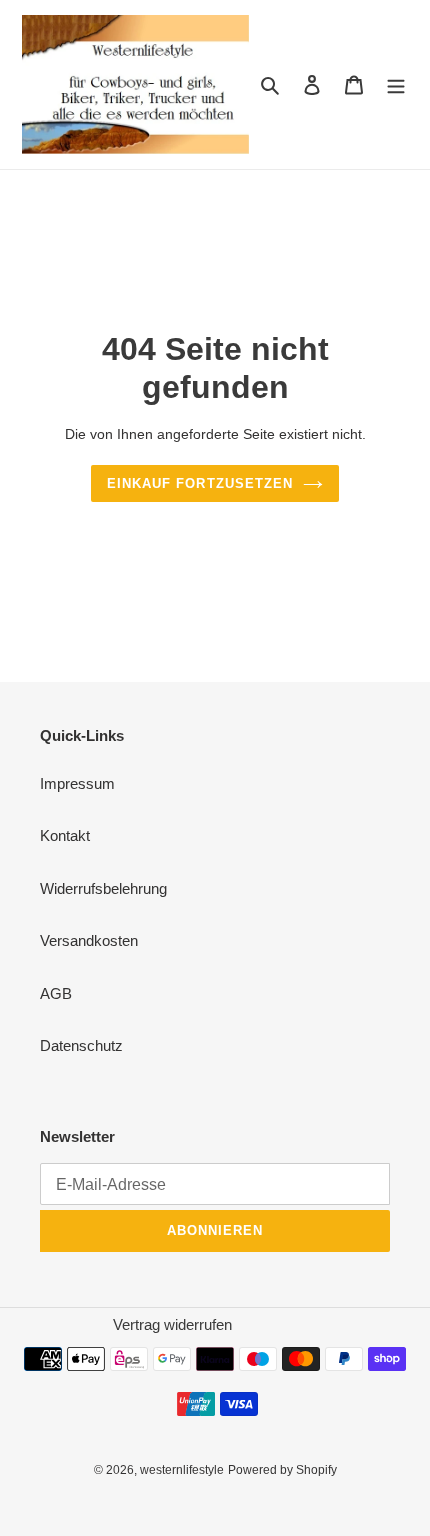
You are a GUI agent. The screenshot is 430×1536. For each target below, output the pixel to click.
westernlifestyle (182, 1470)
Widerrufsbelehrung (103, 888)
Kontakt (65, 835)
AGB (56, 993)
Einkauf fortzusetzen (200, 483)
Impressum (77, 783)
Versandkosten (89, 940)
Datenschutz (81, 1045)
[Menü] (396, 84)
